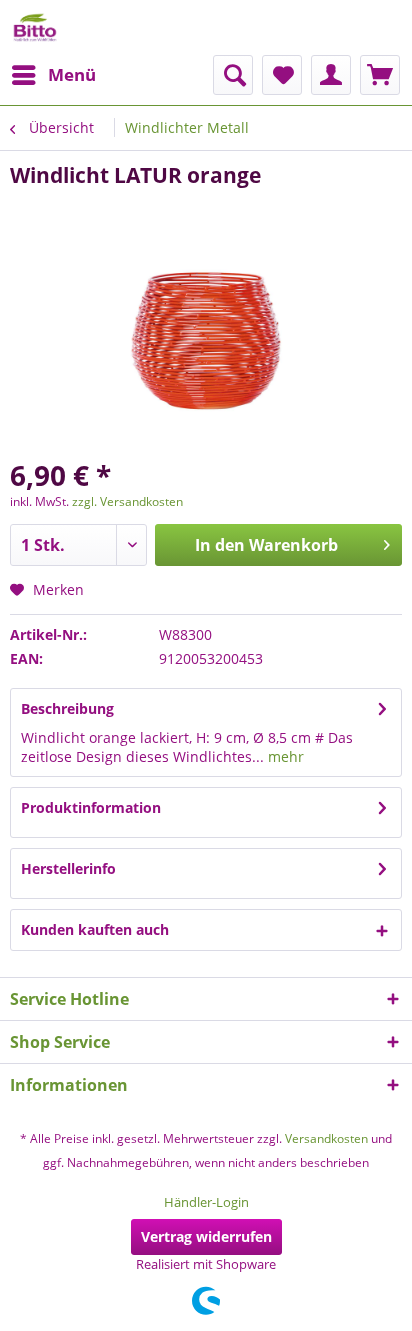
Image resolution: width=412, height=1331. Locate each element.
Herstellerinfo (68, 868)
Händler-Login (206, 1202)
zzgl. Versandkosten (127, 501)
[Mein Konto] (331, 75)
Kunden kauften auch (95, 929)
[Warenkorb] (380, 75)
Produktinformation (91, 807)
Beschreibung (67, 708)
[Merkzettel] (282, 75)
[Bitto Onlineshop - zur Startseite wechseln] (35, 27)
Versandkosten (326, 1138)
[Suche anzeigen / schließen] (233, 75)
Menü (72, 74)
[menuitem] (53, 75)
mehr (284, 756)
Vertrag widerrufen (206, 1236)
